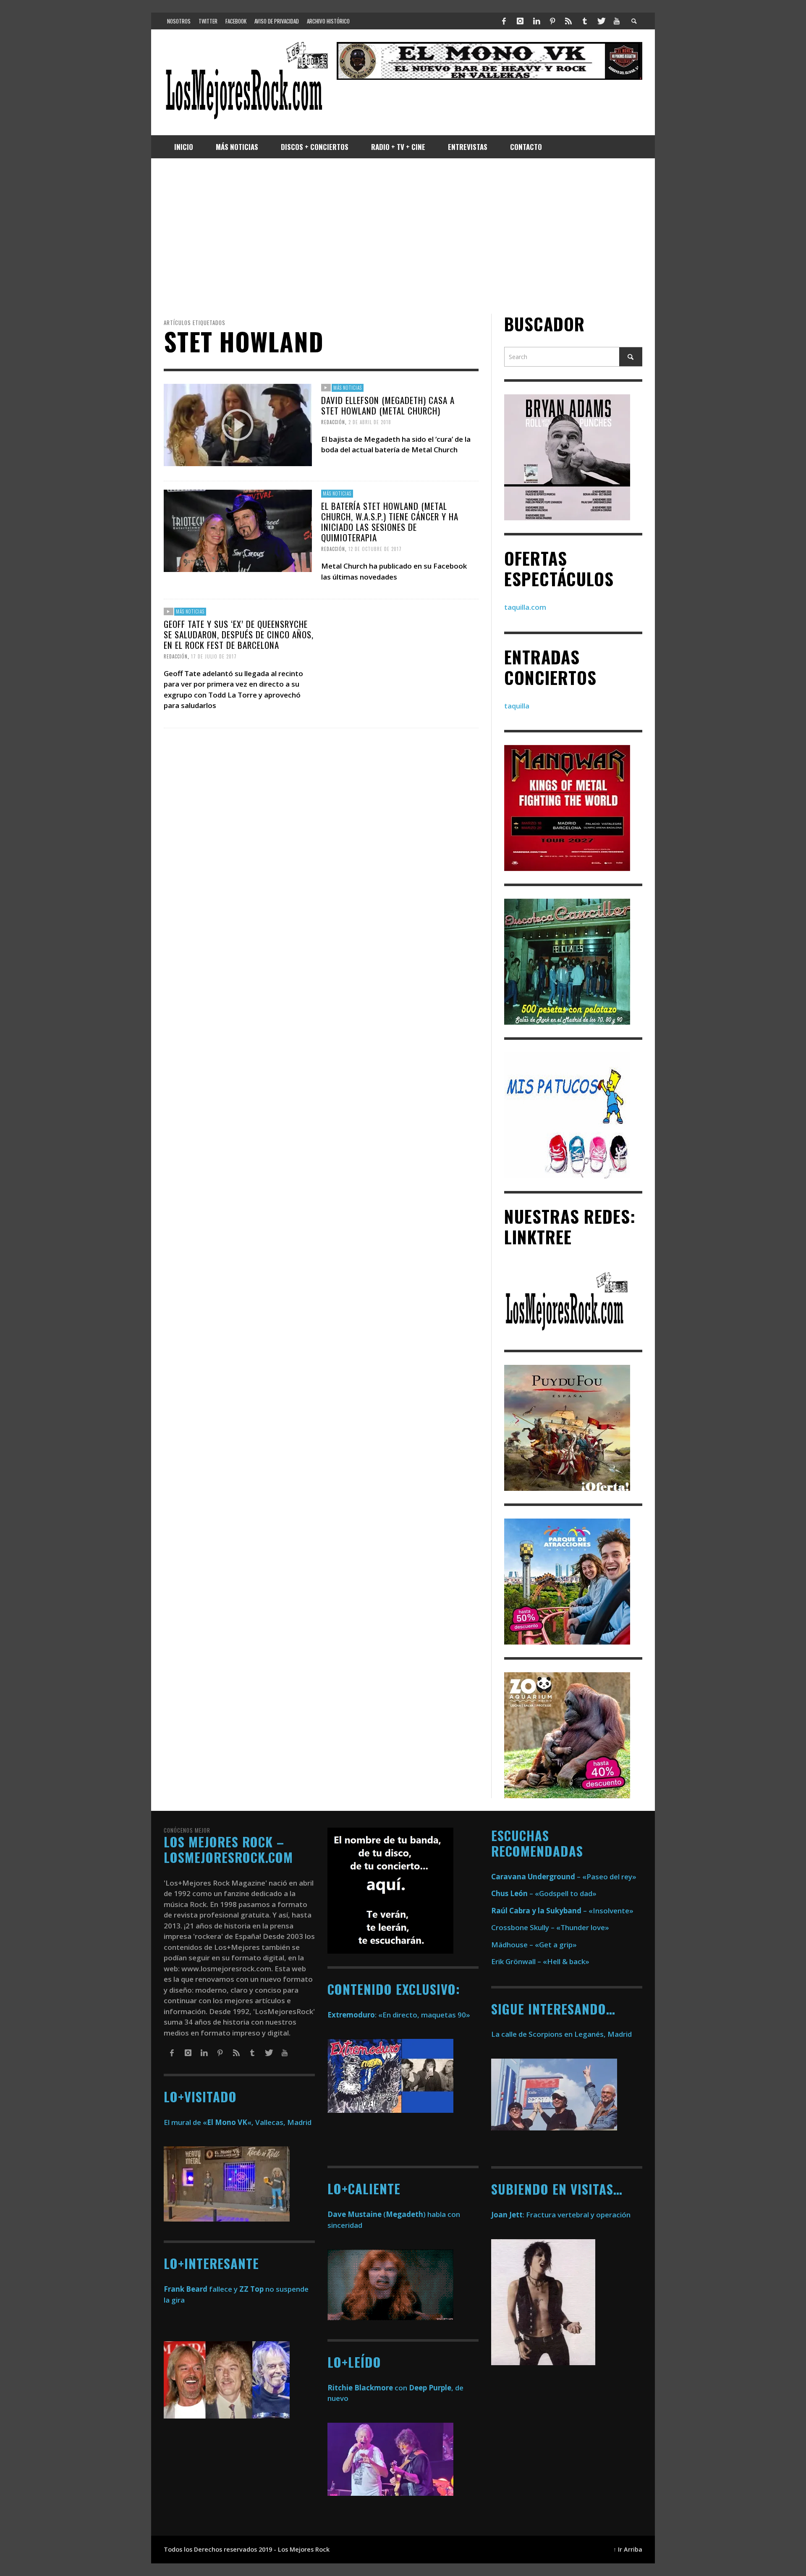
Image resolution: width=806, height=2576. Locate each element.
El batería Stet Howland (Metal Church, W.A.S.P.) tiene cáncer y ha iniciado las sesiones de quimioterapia (390, 522)
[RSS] (568, 21)
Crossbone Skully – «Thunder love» (550, 1927)
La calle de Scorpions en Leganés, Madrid (562, 2034)
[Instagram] (520, 21)
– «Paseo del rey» (564, 1877)
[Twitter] (601, 21)
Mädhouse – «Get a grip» (534, 1945)
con (367, 2388)
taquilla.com (525, 607)
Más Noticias (348, 388)
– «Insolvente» (562, 1911)
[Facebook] (504, 21)
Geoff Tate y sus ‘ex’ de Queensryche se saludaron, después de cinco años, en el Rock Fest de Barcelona (239, 634)
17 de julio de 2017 (214, 656)
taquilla (517, 706)
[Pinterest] (552, 21)
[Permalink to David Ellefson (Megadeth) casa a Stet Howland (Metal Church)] (238, 424)
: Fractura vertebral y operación (561, 2215)
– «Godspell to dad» (544, 1893)
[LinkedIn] (536, 21)
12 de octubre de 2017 (375, 549)
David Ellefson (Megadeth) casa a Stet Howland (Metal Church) (388, 405)
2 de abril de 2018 (370, 422)
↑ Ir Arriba (628, 2549)
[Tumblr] (585, 21)
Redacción (333, 422)
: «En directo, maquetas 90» (399, 2015)
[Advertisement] (403, 236)
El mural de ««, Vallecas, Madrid (238, 2122)
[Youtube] (617, 21)
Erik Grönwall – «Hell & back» (540, 1961)
